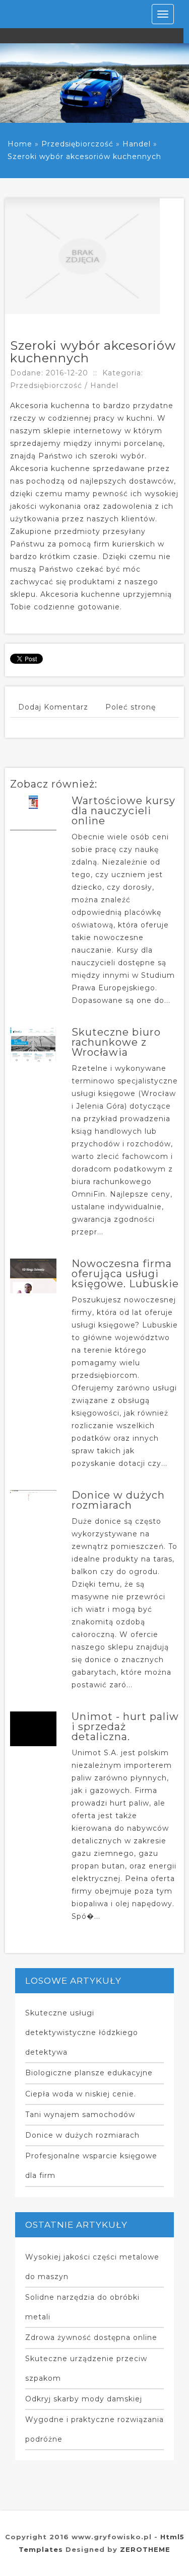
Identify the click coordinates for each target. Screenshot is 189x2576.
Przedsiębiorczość (77, 144)
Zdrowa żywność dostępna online (91, 2337)
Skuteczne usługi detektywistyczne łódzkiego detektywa (82, 2033)
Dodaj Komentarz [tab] (53, 707)
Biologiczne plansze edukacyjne (89, 2073)
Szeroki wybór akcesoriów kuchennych (84, 157)
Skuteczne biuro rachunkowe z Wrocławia (116, 1042)
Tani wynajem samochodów (80, 2115)
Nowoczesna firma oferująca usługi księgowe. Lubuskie (125, 1274)
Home (20, 144)
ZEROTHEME (145, 2549)
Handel (137, 144)
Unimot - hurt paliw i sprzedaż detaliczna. (125, 1727)
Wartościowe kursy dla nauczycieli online (123, 811)
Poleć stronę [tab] (131, 707)
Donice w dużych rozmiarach (118, 1500)
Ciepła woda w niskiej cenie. (81, 2094)
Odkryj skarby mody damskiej (84, 2399)
